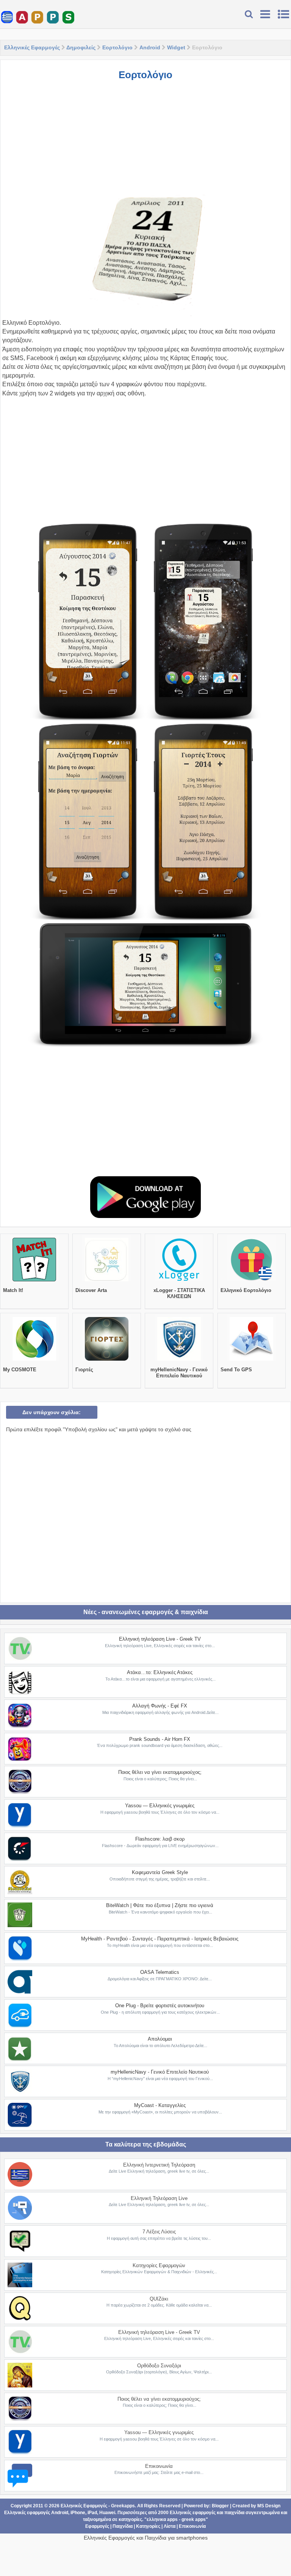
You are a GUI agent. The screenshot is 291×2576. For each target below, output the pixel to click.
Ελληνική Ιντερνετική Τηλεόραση (159, 2165)
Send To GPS (236, 1370)
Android (150, 47)
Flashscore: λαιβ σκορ (160, 1839)
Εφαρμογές (97, 2526)
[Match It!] (34, 1281)
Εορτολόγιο (117, 47)
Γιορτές (84, 1370)
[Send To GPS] (251, 1361)
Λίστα (170, 2526)
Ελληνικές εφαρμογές (193, 2513)
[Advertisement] (145, 142)
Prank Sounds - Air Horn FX (160, 1739)
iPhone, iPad (84, 2513)
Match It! (13, 1290)
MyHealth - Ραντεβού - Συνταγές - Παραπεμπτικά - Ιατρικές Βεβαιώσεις (160, 1939)
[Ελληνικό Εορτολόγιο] (251, 1281)
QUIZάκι (159, 2299)
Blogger (220, 2506)
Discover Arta (91, 1290)
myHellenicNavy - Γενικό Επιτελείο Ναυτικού (179, 1373)
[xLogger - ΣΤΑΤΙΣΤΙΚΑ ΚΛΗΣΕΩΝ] (179, 1281)
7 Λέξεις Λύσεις (159, 2232)
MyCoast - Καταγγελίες (160, 2105)
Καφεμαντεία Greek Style (160, 1872)
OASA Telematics (160, 1972)
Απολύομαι (160, 2039)
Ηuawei (107, 2513)
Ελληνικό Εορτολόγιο (246, 1290)
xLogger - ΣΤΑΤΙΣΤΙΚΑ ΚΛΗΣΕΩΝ (179, 1293)
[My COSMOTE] (34, 1361)
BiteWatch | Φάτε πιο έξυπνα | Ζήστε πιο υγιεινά (160, 1905)
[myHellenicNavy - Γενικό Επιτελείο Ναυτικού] (179, 1361)
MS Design (269, 2506)
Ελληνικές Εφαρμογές (32, 47)
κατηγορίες (130, 2519)
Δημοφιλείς (81, 47)
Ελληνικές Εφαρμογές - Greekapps (98, 2506)
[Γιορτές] (107, 1361)
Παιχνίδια (123, 2526)
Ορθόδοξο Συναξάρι (159, 2366)
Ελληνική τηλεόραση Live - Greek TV (160, 1639)
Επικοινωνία (159, 2466)
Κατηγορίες (148, 2526)
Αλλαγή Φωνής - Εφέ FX (160, 1706)
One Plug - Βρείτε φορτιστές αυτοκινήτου (160, 2006)
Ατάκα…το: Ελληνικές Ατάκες (160, 1672)
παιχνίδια (234, 2513)
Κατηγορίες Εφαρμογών (159, 2265)
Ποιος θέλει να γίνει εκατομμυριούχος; (160, 1772)
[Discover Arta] (107, 1281)
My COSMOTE (20, 1370)
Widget (176, 47)
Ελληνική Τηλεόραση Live (159, 2198)
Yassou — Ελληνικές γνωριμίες (160, 1806)
